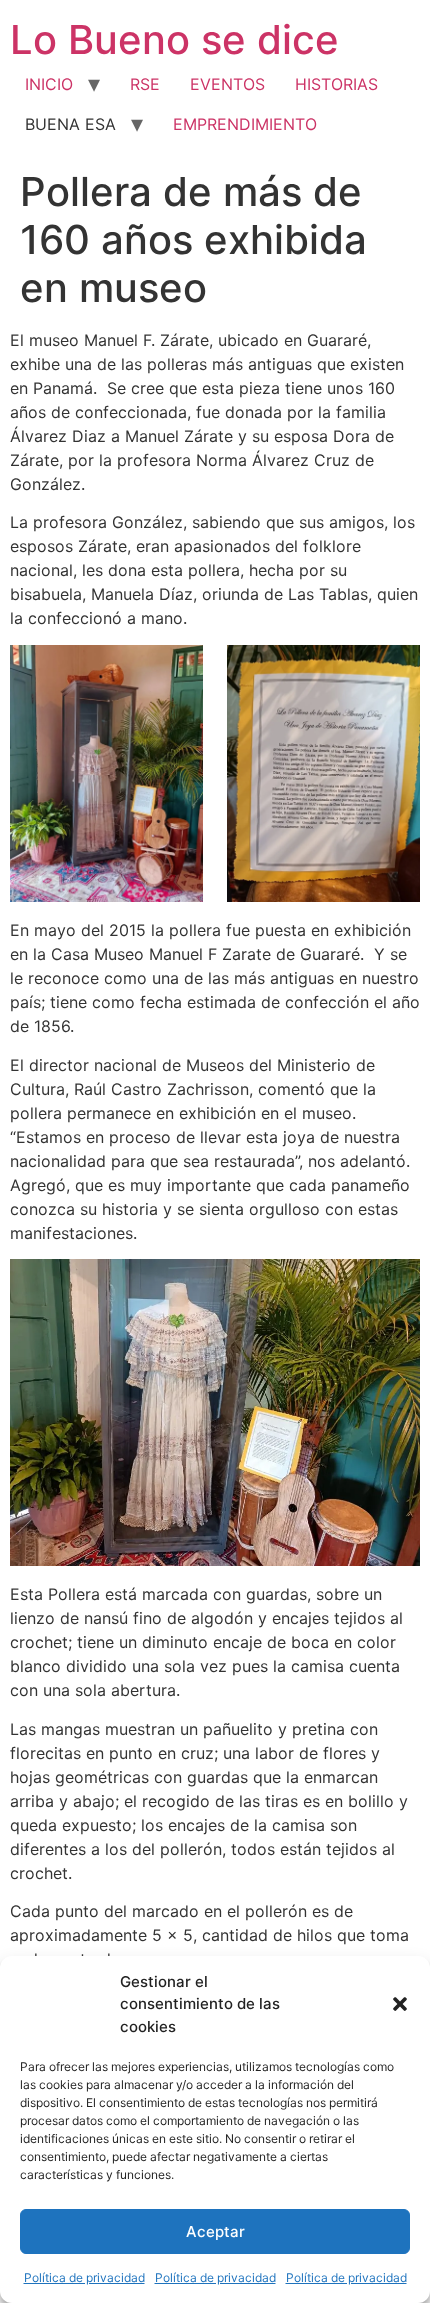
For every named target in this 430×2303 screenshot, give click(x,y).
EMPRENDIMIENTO (245, 124)
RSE (145, 84)
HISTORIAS (336, 84)
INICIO (49, 84)
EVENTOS (227, 84)
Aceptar (215, 2231)
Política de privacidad (84, 2277)
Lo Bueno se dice (174, 39)
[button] (400, 2004)
